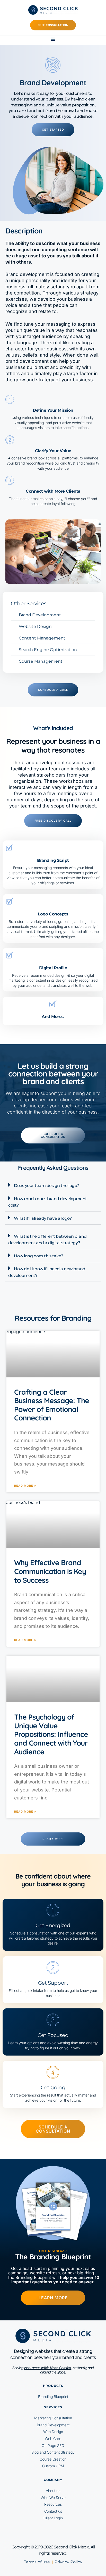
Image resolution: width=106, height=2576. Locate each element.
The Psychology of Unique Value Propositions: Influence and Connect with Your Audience (51, 1734)
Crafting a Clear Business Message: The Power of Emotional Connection (52, 1405)
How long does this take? (38, 1256)
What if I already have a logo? (43, 1218)
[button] (53, 39)
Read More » (25, 1486)
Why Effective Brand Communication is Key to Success (50, 1571)
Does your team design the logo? (46, 1186)
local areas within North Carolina (48, 2368)
